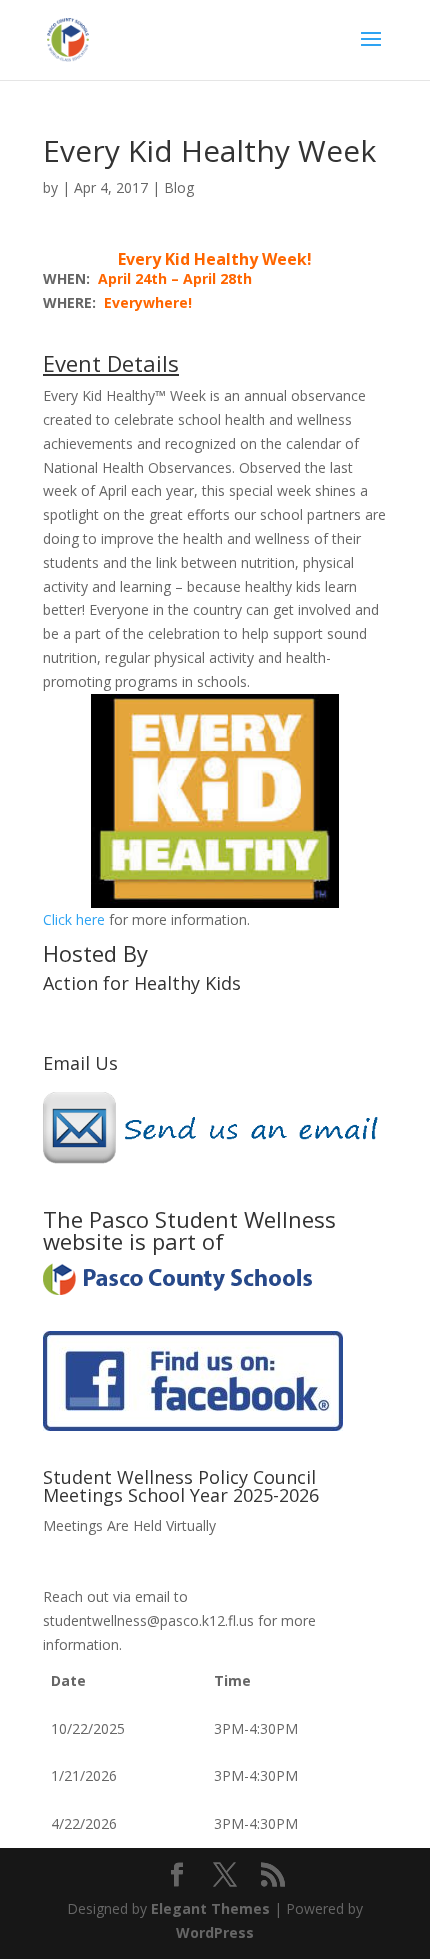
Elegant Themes (210, 1908)
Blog (179, 187)
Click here (74, 919)
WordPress (215, 1932)
